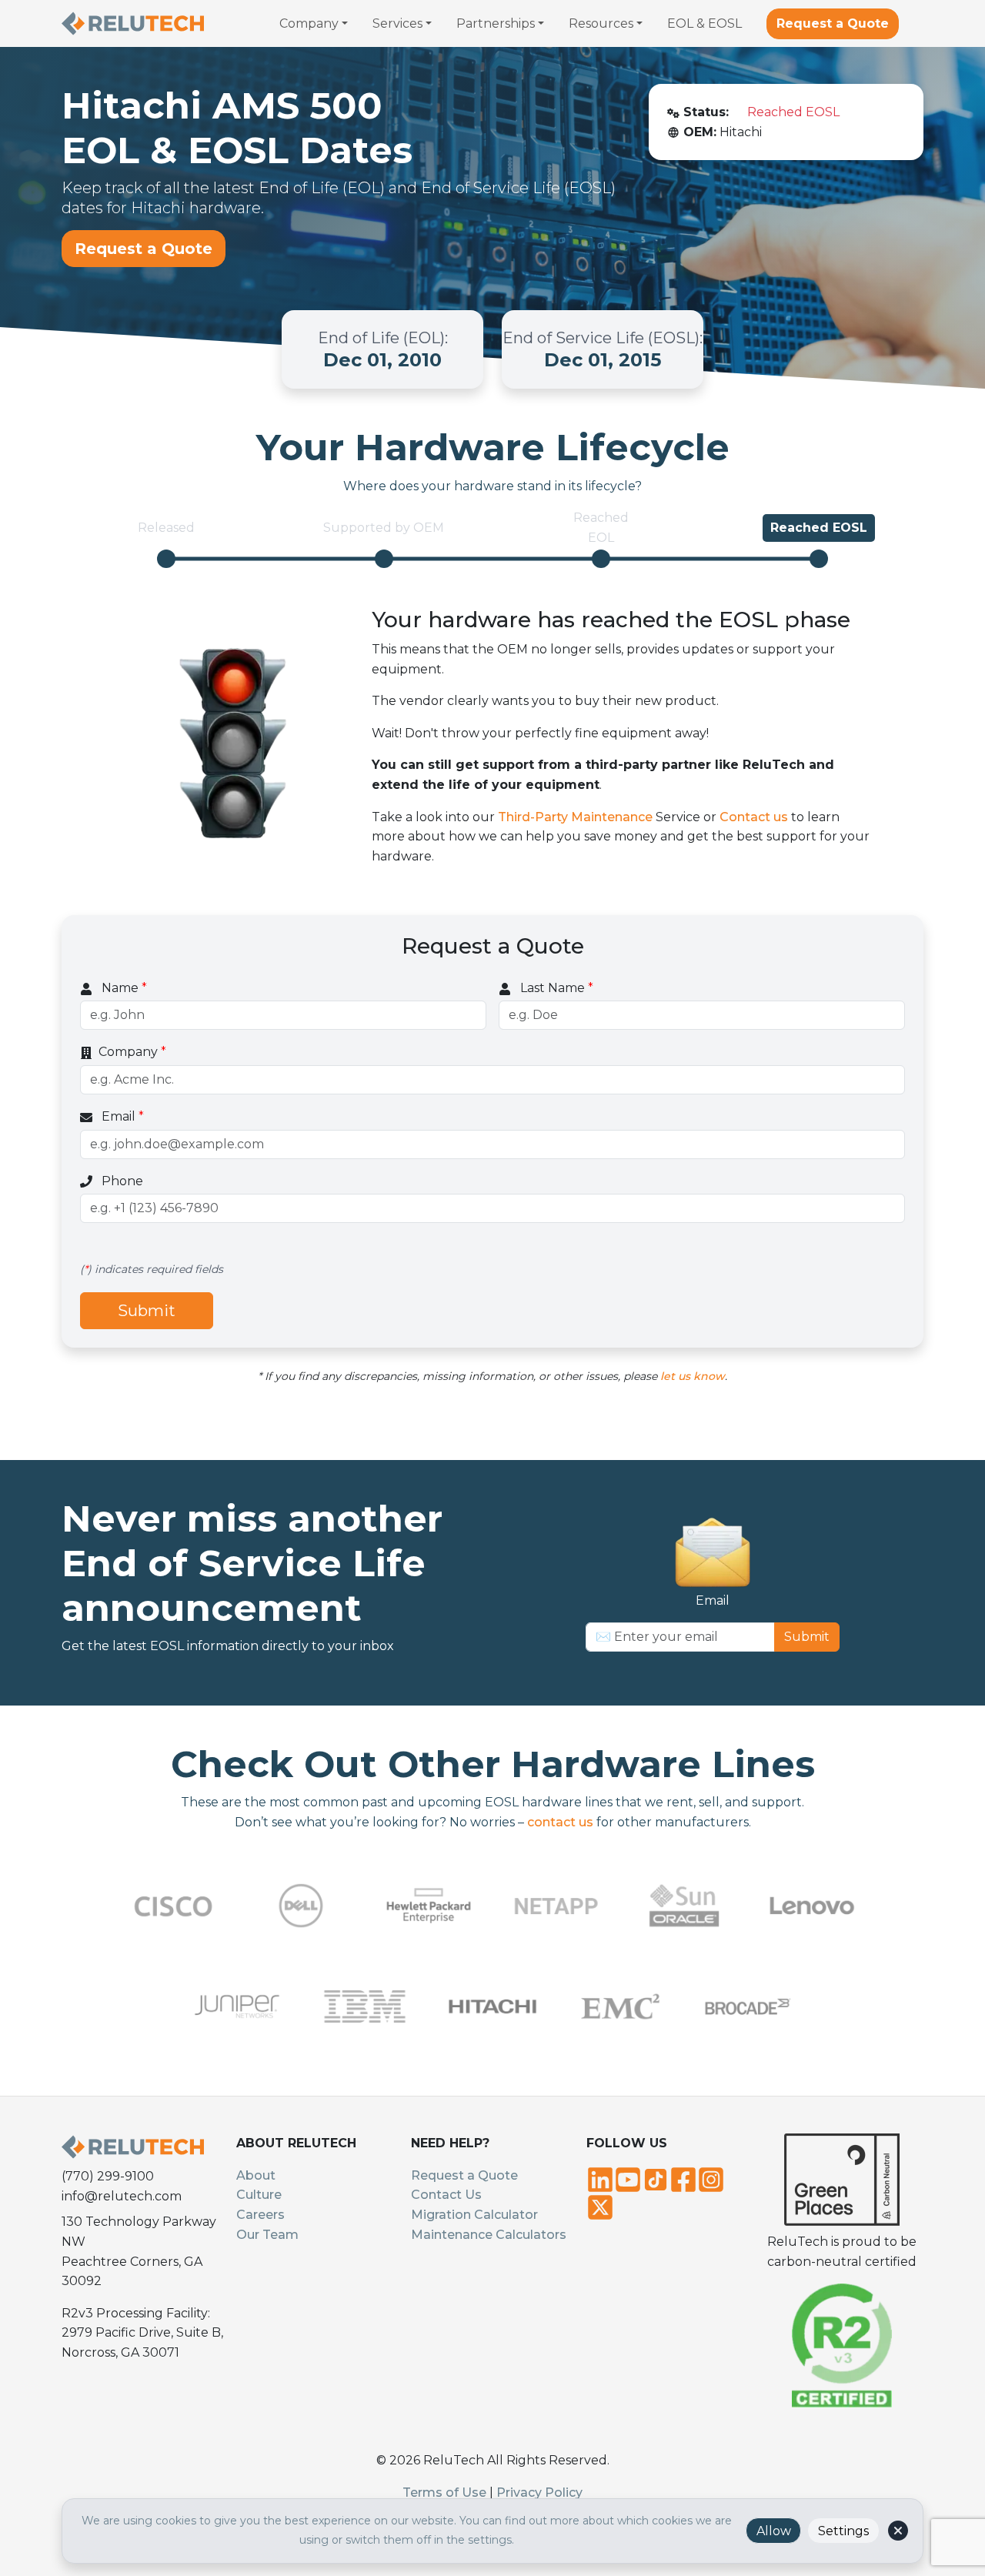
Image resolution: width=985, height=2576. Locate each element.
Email (121, 1116)
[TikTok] (656, 2178)
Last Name (555, 988)
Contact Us (446, 2195)
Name (123, 988)
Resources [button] (601, 23)
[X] (600, 2206)
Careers (260, 2215)
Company (132, 1052)
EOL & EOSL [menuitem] (705, 23)
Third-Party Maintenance (575, 817)
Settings (843, 2531)
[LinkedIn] (600, 2178)
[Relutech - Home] (133, 23)
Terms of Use (444, 2492)
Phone (121, 1181)
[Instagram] (711, 2178)
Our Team (267, 2235)
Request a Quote (833, 23)
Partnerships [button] (496, 23)
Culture (259, 2195)
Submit (147, 1311)
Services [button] (397, 23)
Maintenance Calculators (489, 2235)
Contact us (754, 817)
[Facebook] (683, 2178)
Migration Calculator (474, 2215)
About (256, 2175)
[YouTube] (628, 2178)
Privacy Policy (539, 2492)
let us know (693, 1376)
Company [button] (309, 23)
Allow (774, 2531)
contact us (560, 1822)
